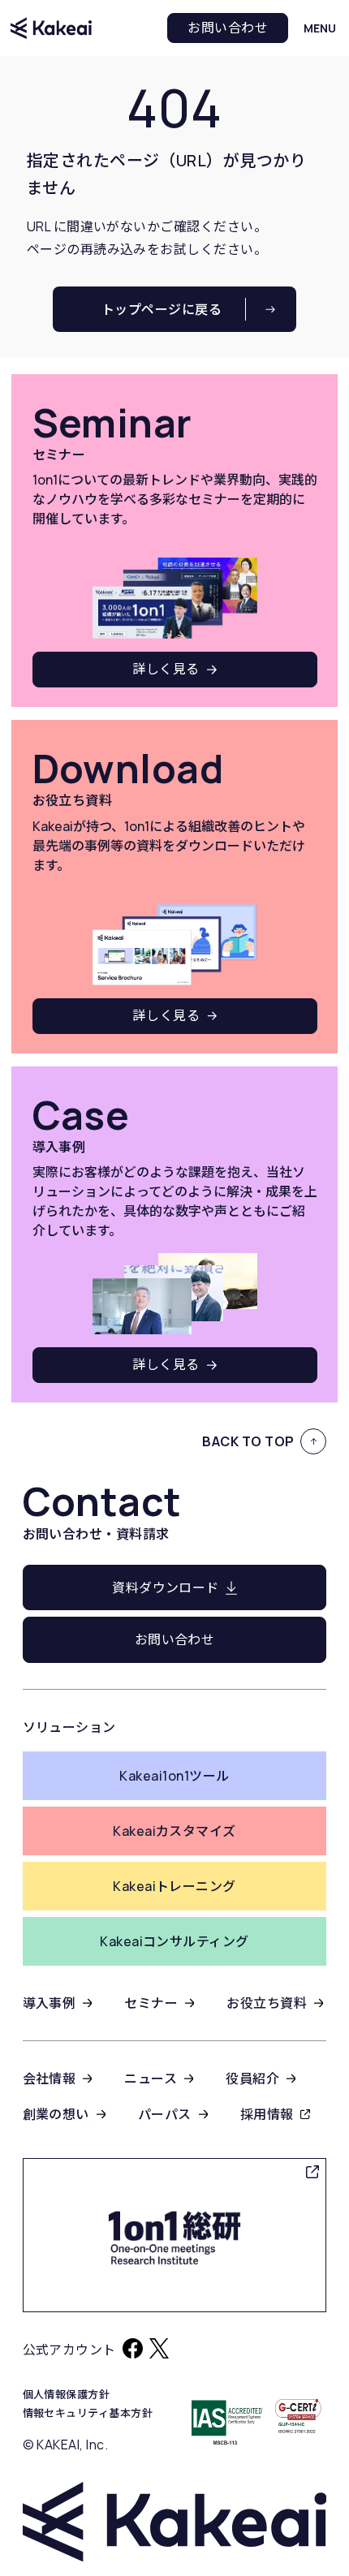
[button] (320, 28)
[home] (51, 28)
